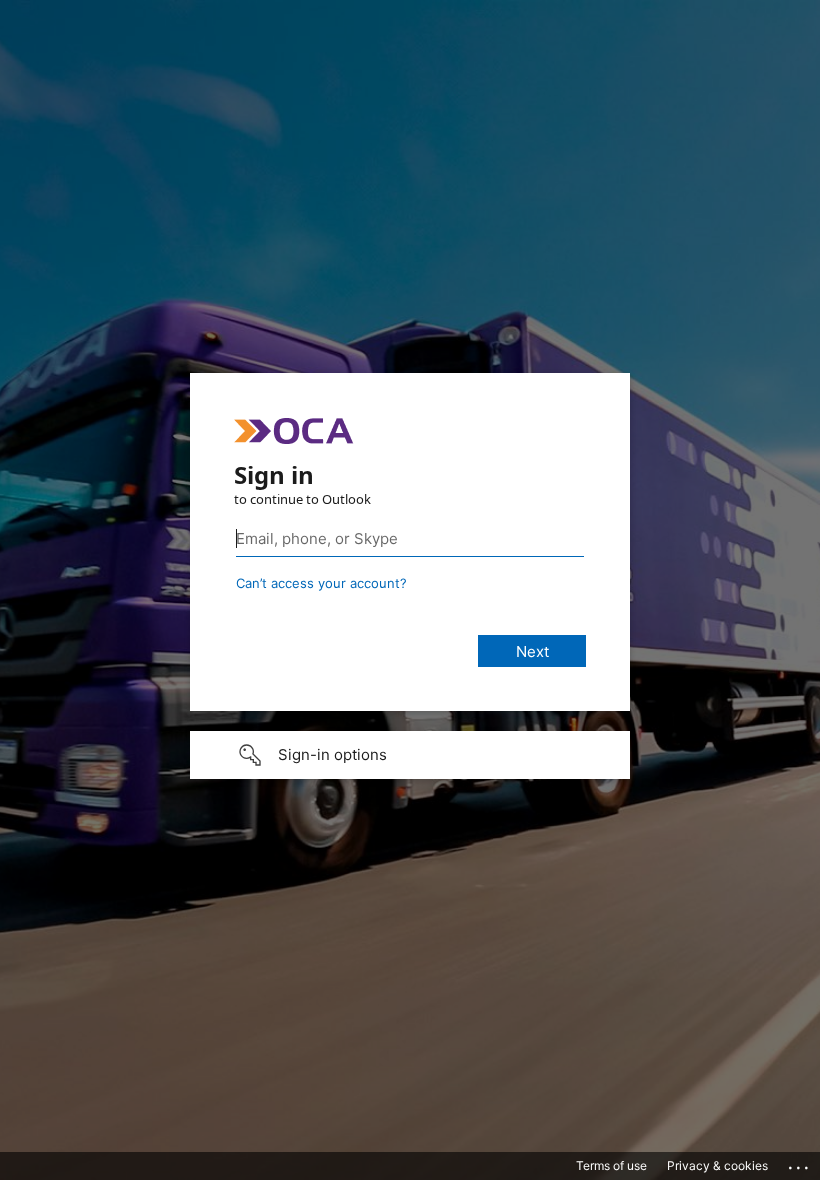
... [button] (800, 1163)
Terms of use (611, 1165)
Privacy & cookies (717, 1165)
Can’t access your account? (321, 583)
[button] (410, 755)
